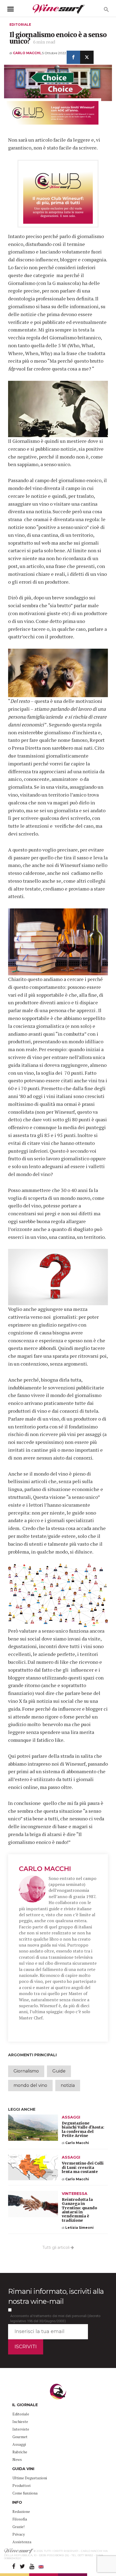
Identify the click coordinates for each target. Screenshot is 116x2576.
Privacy (19, 2534)
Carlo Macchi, (28, 53)
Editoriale (20, 25)
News (17, 2459)
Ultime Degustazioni (30, 2478)
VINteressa (75, 2194)
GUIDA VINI (23, 2469)
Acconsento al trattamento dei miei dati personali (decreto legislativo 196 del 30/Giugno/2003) (55, 2318)
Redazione (21, 2511)
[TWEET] (87, 57)
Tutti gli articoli (57, 2247)
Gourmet (20, 2437)
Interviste (21, 2429)
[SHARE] (73, 57)
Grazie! (18, 2527)
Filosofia (20, 2519)
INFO (17, 2502)
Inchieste (20, 2421)
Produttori (21, 2485)
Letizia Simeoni (79, 2228)
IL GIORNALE (25, 2405)
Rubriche (20, 2452)
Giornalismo (26, 2071)
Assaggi (71, 2117)
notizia (68, 2085)
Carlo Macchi (45, 1869)
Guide (59, 2071)
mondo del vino (30, 2085)
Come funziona (25, 2493)
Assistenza (22, 2542)
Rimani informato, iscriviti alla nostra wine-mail (56, 2296)
